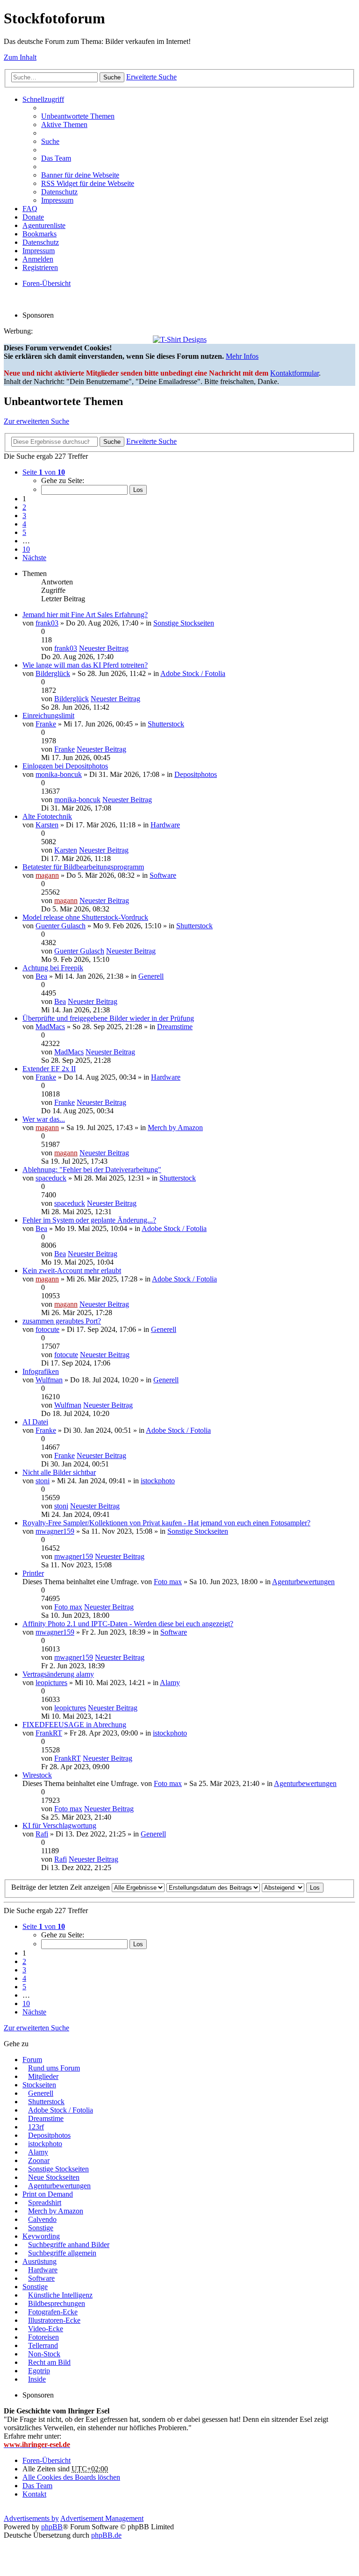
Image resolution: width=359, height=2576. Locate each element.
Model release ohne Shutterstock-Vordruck (85, 917)
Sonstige (41, 2228)
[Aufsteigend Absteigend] (283, 1887)
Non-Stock (44, 2354)
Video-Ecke (46, 2329)
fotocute (47, 1329)
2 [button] (24, 507)
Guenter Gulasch (61, 926)
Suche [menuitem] (50, 141)
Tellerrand (43, 2345)
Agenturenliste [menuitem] (44, 225)
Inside (37, 2379)
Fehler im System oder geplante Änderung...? (89, 1220)
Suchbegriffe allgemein (62, 2253)
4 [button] (24, 524)
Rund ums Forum (54, 2068)
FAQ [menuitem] (30, 209)
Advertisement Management (102, 2518)
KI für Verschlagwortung (59, 1825)
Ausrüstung (39, 2261)
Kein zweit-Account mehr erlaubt (72, 1270)
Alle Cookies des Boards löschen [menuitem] (71, 2477)
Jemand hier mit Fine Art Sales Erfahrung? (85, 615)
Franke (46, 724)
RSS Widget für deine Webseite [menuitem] (88, 183)
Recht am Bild (49, 2362)
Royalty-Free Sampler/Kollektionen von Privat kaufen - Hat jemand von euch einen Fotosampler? (166, 1523)
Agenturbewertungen (303, 1582)
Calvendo (42, 2219)
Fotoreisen (43, 2337)
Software (163, 875)
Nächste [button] (34, 558)
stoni (43, 1481)
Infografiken (41, 1371)
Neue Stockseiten (54, 2177)
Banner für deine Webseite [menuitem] (80, 175)
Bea (41, 976)
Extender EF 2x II (49, 1069)
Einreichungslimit (48, 715)
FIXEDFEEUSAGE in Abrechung (74, 1725)
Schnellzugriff (43, 99)
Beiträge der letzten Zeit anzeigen (61, 1887)
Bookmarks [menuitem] (39, 234)
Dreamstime (175, 1027)
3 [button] (24, 516)
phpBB (52, 2527)
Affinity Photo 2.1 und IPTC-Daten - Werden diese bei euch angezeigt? (128, 1624)
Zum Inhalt (20, 57)
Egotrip (39, 2371)
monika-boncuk (59, 774)
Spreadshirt (45, 2202)
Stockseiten (39, 2085)
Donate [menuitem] (33, 217)
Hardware (165, 825)
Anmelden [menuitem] (38, 259)
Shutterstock (166, 724)
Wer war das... (44, 1119)
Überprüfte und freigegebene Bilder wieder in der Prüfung (108, 1018)
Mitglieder (43, 2076)
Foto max (168, 1582)
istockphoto (158, 1481)
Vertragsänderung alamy (58, 1674)
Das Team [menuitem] (56, 158)
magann (47, 875)
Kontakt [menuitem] (34, 2494)
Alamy (170, 1683)
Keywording (41, 2236)
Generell (151, 976)
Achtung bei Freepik (53, 968)
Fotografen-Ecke (53, 2312)
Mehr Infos (242, 356)
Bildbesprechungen (57, 2303)
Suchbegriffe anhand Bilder (69, 2245)
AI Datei (35, 1422)
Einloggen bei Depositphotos (65, 766)
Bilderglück (53, 673)
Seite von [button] (44, 472)
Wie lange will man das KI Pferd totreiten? (85, 665)
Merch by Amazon (175, 1128)
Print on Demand (48, 2194)
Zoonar (39, 2160)
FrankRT (49, 1733)
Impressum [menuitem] (57, 200)
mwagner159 (55, 1531)
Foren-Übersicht (47, 2460)
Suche (112, 77)
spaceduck (51, 1178)
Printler (33, 1573)
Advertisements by (31, 2518)
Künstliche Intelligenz (60, 2295)
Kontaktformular (294, 373)
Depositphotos (196, 774)
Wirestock (37, 1775)
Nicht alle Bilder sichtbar (59, 1472)
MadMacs (50, 1027)
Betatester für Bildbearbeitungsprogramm (83, 867)
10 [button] (26, 549)
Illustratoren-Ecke (54, 2320)
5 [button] (24, 532)
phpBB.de (106, 2535)
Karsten (47, 825)
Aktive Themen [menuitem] (64, 125)
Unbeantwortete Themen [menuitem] (78, 116)
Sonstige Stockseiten (184, 623)
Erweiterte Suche (151, 77)
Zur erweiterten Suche (36, 421)
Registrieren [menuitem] (40, 267)
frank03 (47, 623)
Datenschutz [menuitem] (59, 192)
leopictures (51, 1683)
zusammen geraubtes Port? (62, 1321)
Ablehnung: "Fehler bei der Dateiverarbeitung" (92, 1170)
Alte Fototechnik (47, 816)
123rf (36, 2127)
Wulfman (49, 1380)
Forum (32, 2060)
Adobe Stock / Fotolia (193, 673)
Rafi (42, 1834)
